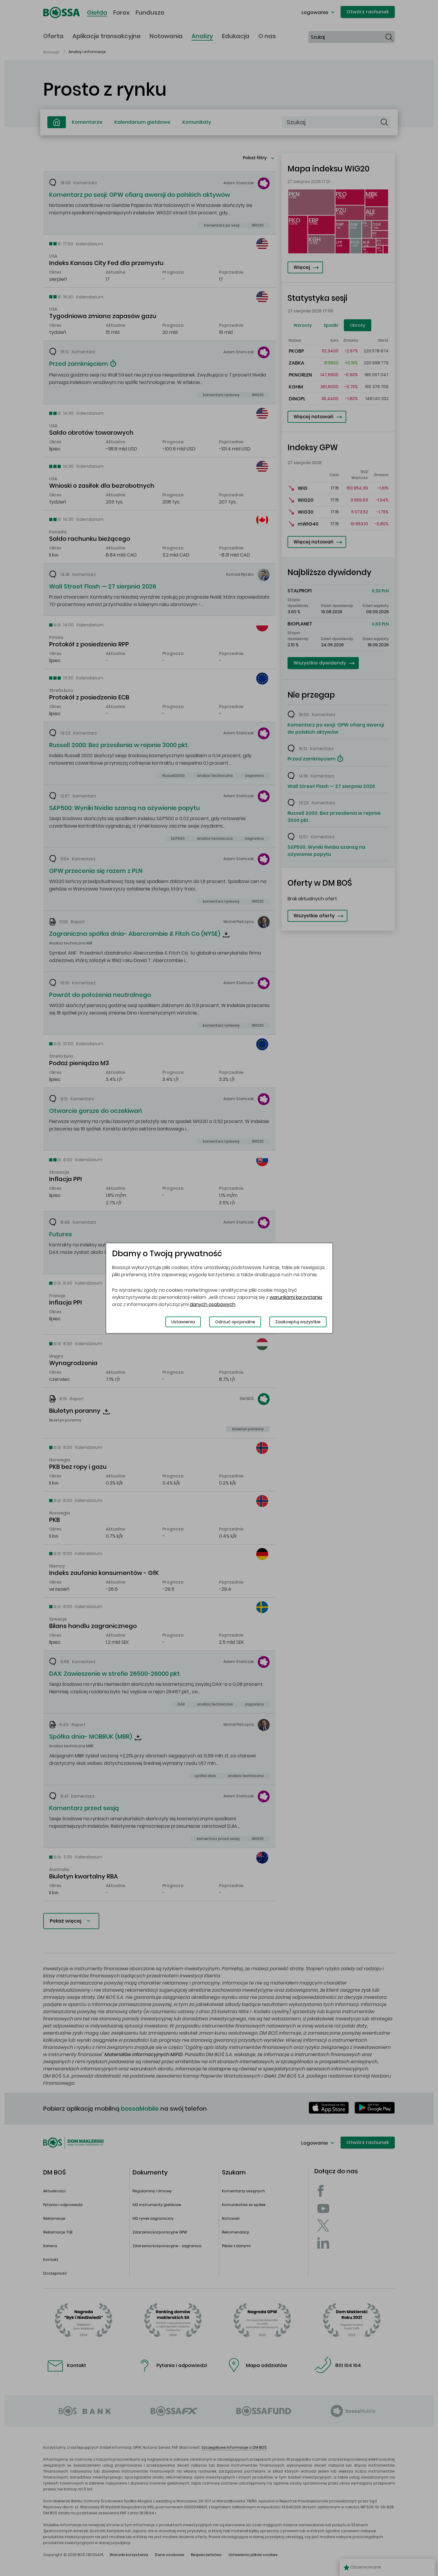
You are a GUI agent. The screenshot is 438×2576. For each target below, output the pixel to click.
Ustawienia (183, 1322)
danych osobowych (213, 1304)
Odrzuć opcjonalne (235, 1322)
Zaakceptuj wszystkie (298, 1322)
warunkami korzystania (296, 1297)
